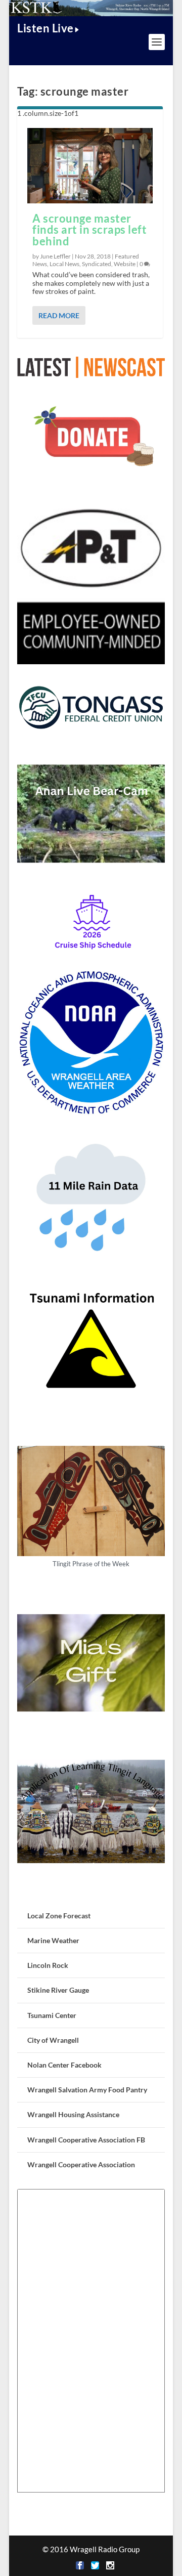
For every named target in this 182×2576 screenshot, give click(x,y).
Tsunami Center (52, 2015)
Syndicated (97, 264)
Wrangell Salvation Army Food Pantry (87, 2090)
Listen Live (45, 28)
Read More (59, 315)
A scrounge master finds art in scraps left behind (89, 230)
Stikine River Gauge (58, 1990)
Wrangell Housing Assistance (73, 2114)
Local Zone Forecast (59, 1916)
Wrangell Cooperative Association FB (86, 2140)
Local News (64, 264)
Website (125, 264)
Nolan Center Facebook (64, 2065)
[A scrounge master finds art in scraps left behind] (90, 165)
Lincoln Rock (48, 1965)
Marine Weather (53, 1940)
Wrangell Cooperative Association (81, 2164)
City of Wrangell (53, 2040)
